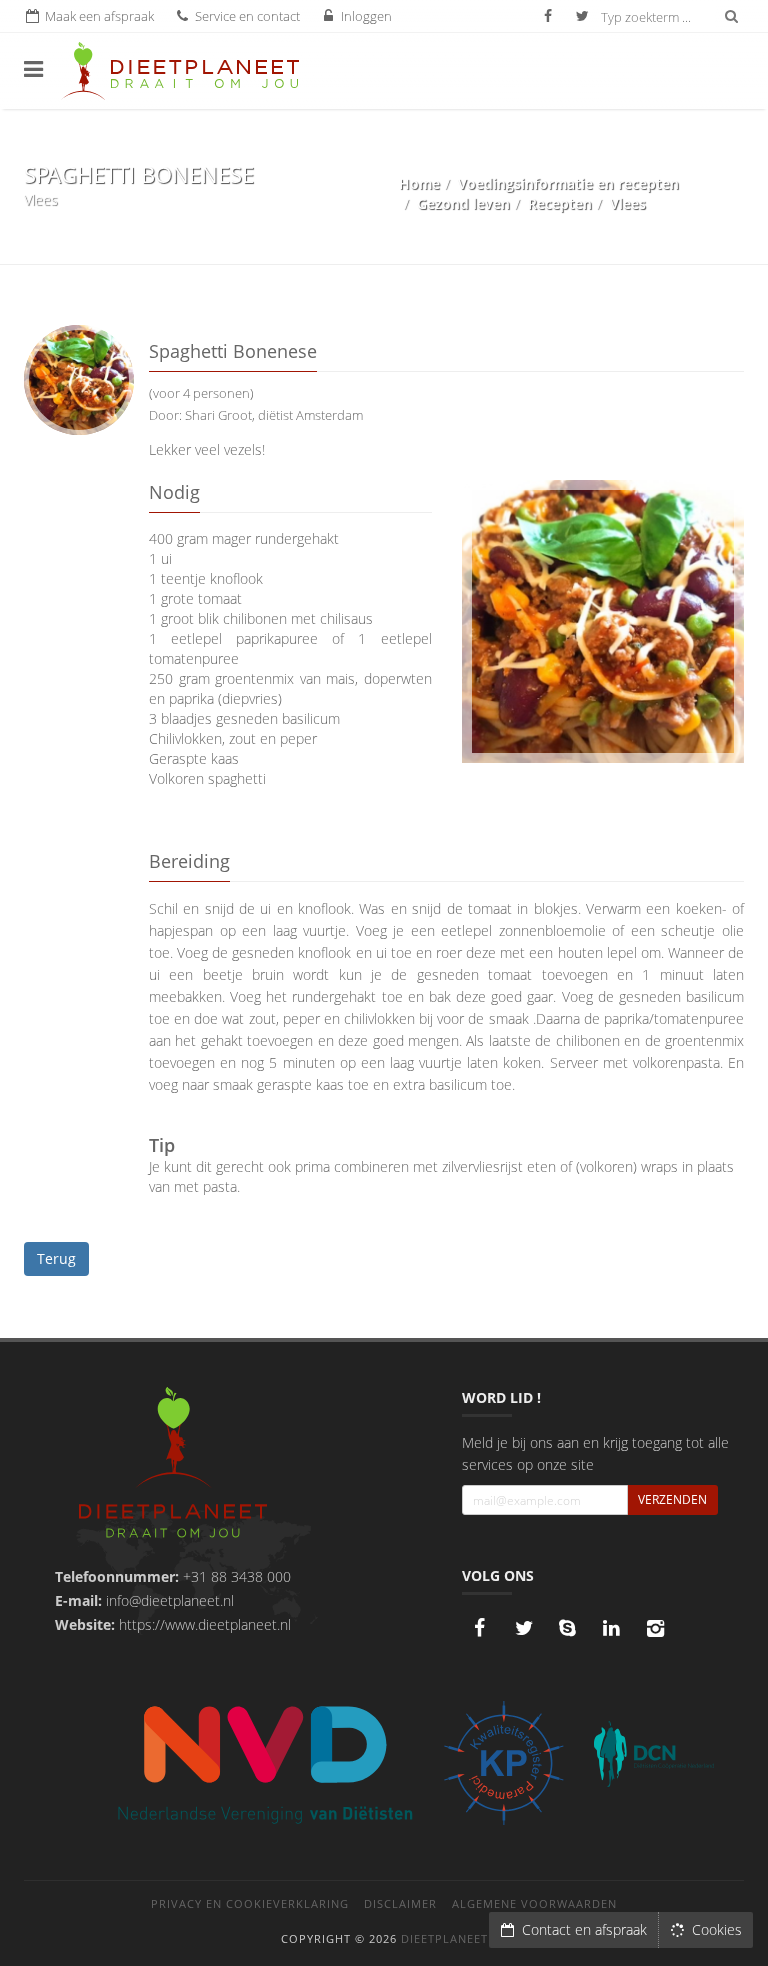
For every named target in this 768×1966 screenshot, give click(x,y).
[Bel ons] (568, 1628)
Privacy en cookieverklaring (250, 1903)
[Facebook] (480, 1628)
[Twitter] (524, 1628)
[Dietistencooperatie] (654, 1754)
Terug (56, 1258)
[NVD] (264, 1762)
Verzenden (672, 1499)
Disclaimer (400, 1903)
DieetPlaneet (444, 1938)
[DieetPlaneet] (173, 1465)
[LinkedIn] (612, 1628)
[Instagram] (656, 1628)
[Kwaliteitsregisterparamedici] (504, 1763)
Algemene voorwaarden (534, 1903)
